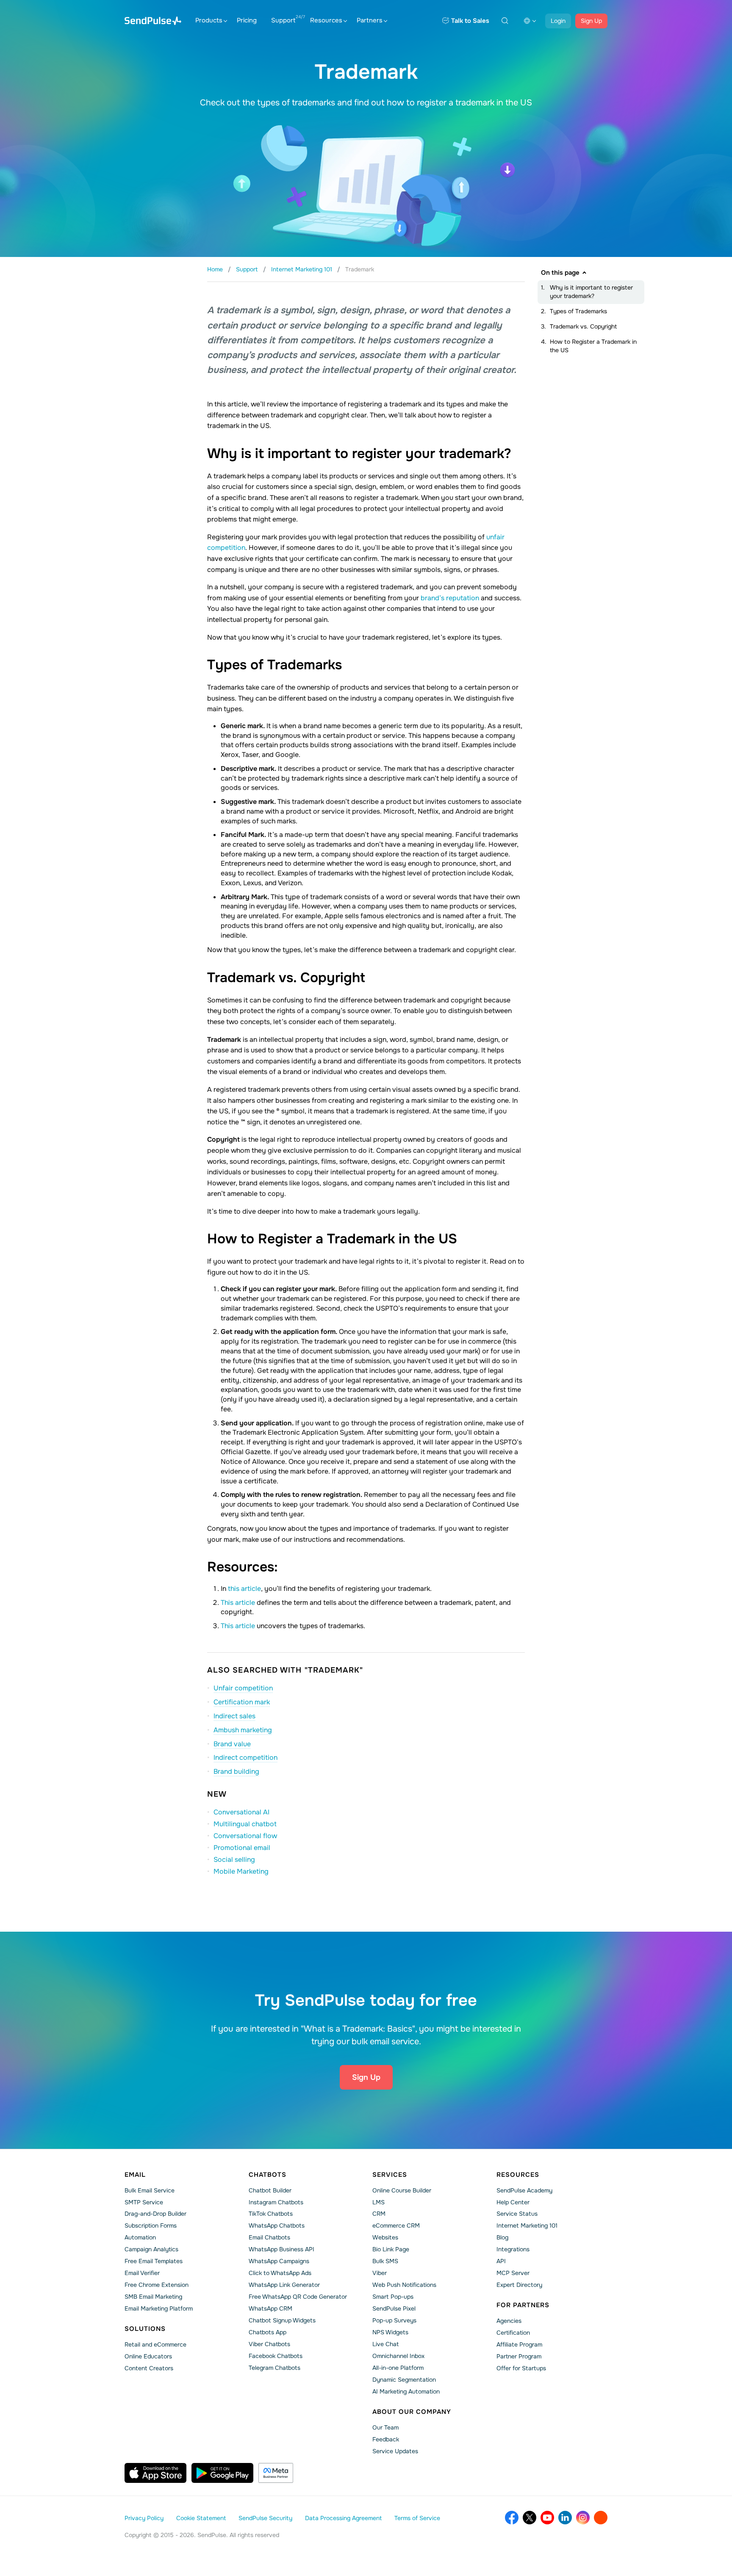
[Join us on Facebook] (512, 2518)
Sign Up (591, 21)
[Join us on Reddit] (601, 2518)
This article (238, 1603)
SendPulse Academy (524, 2190)
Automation (140, 2237)
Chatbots (268, 2175)
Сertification (513, 2333)
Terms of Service (417, 2518)
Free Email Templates (154, 2261)
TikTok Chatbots (271, 2214)
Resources (326, 20)
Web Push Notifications (404, 2285)
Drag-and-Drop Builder (155, 2214)
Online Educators (148, 2356)
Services (390, 2175)
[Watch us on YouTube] (547, 2518)
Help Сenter (513, 2202)
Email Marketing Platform (159, 2308)
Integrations (513, 2249)
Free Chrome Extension (157, 2285)
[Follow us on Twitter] (530, 2518)
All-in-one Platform (398, 2368)
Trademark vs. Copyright (583, 326)
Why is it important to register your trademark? (591, 292)
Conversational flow (245, 1836)
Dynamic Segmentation (404, 2380)
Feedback (386, 2439)
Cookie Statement (201, 2518)
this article (244, 1589)
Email (135, 2175)
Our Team (385, 2427)
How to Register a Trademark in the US (593, 346)
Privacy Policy (144, 2518)
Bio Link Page (391, 2249)
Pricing (247, 20)
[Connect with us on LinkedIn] (565, 2518)
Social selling (234, 1860)
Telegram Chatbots (274, 2368)
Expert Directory (519, 2285)
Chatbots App (268, 2332)
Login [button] (558, 21)
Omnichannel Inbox (398, 2356)
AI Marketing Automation (406, 2391)
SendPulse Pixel (394, 2308)
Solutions (145, 2329)
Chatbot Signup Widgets (282, 2320)
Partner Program (519, 2356)
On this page (560, 273)
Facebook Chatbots (276, 2356)
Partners (370, 20)
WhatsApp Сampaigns (279, 2261)
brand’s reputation (451, 598)
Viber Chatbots (269, 2344)
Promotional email (242, 1848)
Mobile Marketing (241, 1871)
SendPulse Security (265, 2518)
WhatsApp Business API (281, 2249)
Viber (380, 2273)
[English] (530, 21)
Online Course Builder (402, 2190)
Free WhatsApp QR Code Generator (298, 2297)
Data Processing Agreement (343, 2518)
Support (283, 20)
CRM (379, 2214)
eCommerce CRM (396, 2225)
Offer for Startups (521, 2368)
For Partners (523, 2305)
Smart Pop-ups (393, 2297)
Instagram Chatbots (276, 2202)
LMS (378, 2202)
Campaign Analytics (151, 2249)
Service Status (517, 2214)
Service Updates (395, 2451)
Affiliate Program (519, 2344)
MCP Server (513, 2273)
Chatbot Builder (270, 2190)
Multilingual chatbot (245, 1824)
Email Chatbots (269, 2237)
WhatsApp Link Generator (284, 2285)
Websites (385, 2237)
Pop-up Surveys (394, 2320)
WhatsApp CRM (270, 2308)
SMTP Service (144, 2202)
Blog (502, 2237)
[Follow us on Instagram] (583, 2518)
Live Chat (385, 2344)
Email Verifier (142, 2273)
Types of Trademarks (578, 311)
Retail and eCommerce (155, 2344)
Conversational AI (241, 1812)
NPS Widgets (390, 2332)
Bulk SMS (385, 2261)
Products (209, 20)
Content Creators (149, 2368)
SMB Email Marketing (153, 2297)
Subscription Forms (151, 2225)
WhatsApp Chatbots (277, 2225)
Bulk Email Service (150, 2190)
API (501, 2261)
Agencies (509, 2321)
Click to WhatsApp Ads (280, 2273)
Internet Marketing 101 (527, 2225)
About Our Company (412, 2412)
